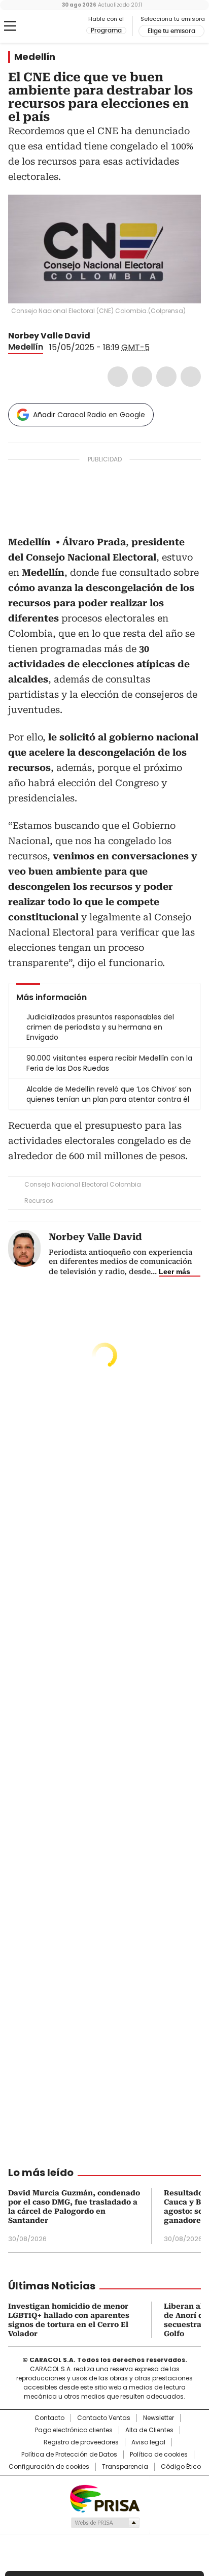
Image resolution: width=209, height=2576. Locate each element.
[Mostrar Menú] (10, 26)
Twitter (142, 377)
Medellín (35, 57)
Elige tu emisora (171, 31)
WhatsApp (191, 377)
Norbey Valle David (49, 336)
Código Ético (181, 2467)
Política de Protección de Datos (69, 2455)
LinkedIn (166, 377)
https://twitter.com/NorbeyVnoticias (97, 336)
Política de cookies (159, 2455)
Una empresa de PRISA (104, 2498)
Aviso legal (148, 2442)
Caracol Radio (50, 26)
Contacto (49, 2418)
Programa (106, 30)
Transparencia (125, 2467)
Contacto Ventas (104, 2418)
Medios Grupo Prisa (105, 2523)
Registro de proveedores (81, 2442)
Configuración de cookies (49, 2467)
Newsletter (159, 2418)
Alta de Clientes (149, 2430)
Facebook (118, 377)
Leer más (175, 1271)
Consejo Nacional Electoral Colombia (83, 1184)
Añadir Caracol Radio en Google (89, 415)
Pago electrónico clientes (74, 2430)
